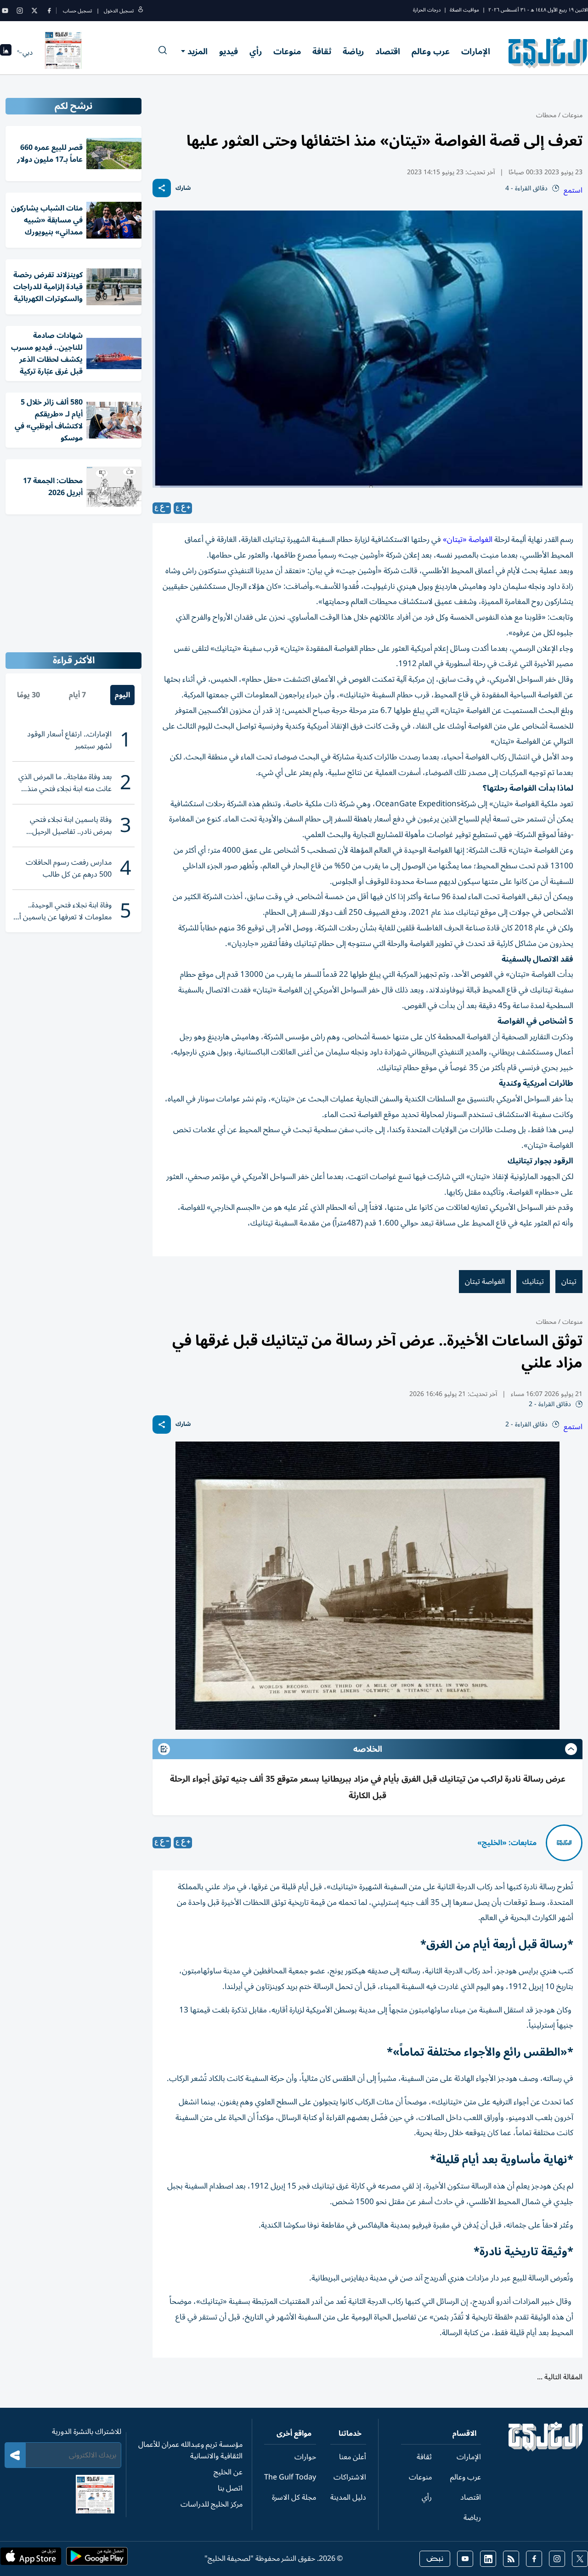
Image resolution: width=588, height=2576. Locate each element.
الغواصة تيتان (485, 1282)
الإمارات (476, 51)
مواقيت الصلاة (464, 10)
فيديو (229, 51)
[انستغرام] (20, 11)
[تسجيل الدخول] (141, 11)
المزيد (198, 51)
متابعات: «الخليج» (507, 1843)
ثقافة (322, 51)
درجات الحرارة (427, 10)
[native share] (162, 188)
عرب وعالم (431, 51)
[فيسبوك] (49, 11)
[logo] (548, 52)
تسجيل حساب (77, 11)
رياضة (353, 51)
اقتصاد (388, 51)
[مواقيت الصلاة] (6, 53)
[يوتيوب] (5, 11)
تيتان (569, 1282)
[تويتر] (34, 11)
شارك (183, 188)
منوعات (287, 51)
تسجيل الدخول (119, 11)
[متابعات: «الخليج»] (564, 1843)
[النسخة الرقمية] (63, 52)
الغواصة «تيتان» (468, 540)
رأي (256, 51)
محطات (546, 115)
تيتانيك (533, 1282)
